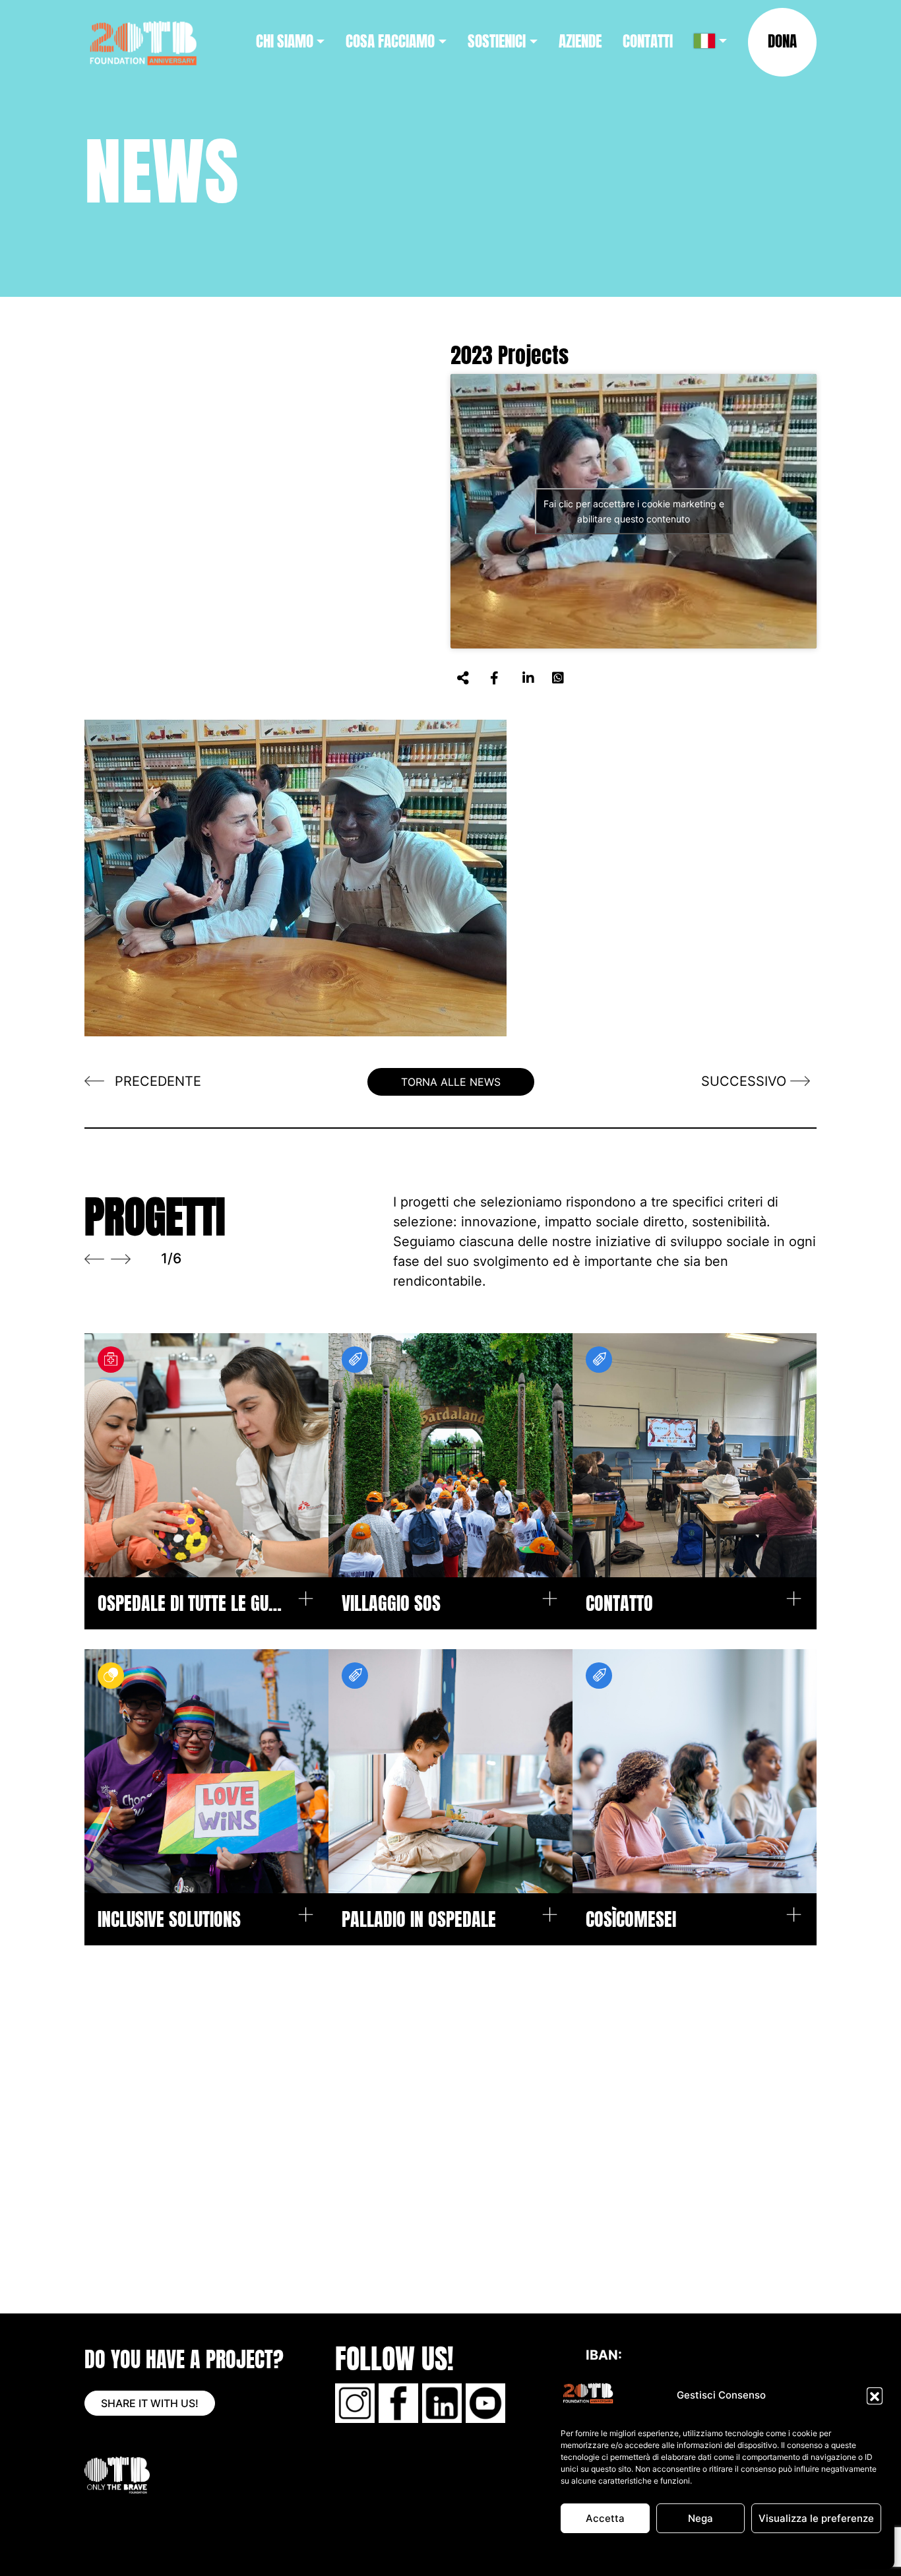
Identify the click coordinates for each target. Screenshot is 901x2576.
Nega (700, 2518)
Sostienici (497, 41)
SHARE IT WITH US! (150, 2403)
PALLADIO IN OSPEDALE (419, 1919)
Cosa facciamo (390, 41)
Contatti (648, 41)
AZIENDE (580, 41)
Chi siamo (285, 41)
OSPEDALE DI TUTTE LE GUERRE (190, 1603)
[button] (875, 2395)
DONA (782, 41)
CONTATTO (619, 1603)
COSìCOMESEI (631, 1919)
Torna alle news (451, 1082)
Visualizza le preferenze (816, 2518)
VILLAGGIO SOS (391, 1603)
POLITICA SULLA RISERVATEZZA (747, 2551)
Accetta (605, 2518)
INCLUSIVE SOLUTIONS (169, 1919)
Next (121, 1259)
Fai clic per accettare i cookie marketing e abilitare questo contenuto (634, 511)
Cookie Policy (652, 2551)
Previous (94, 1259)
